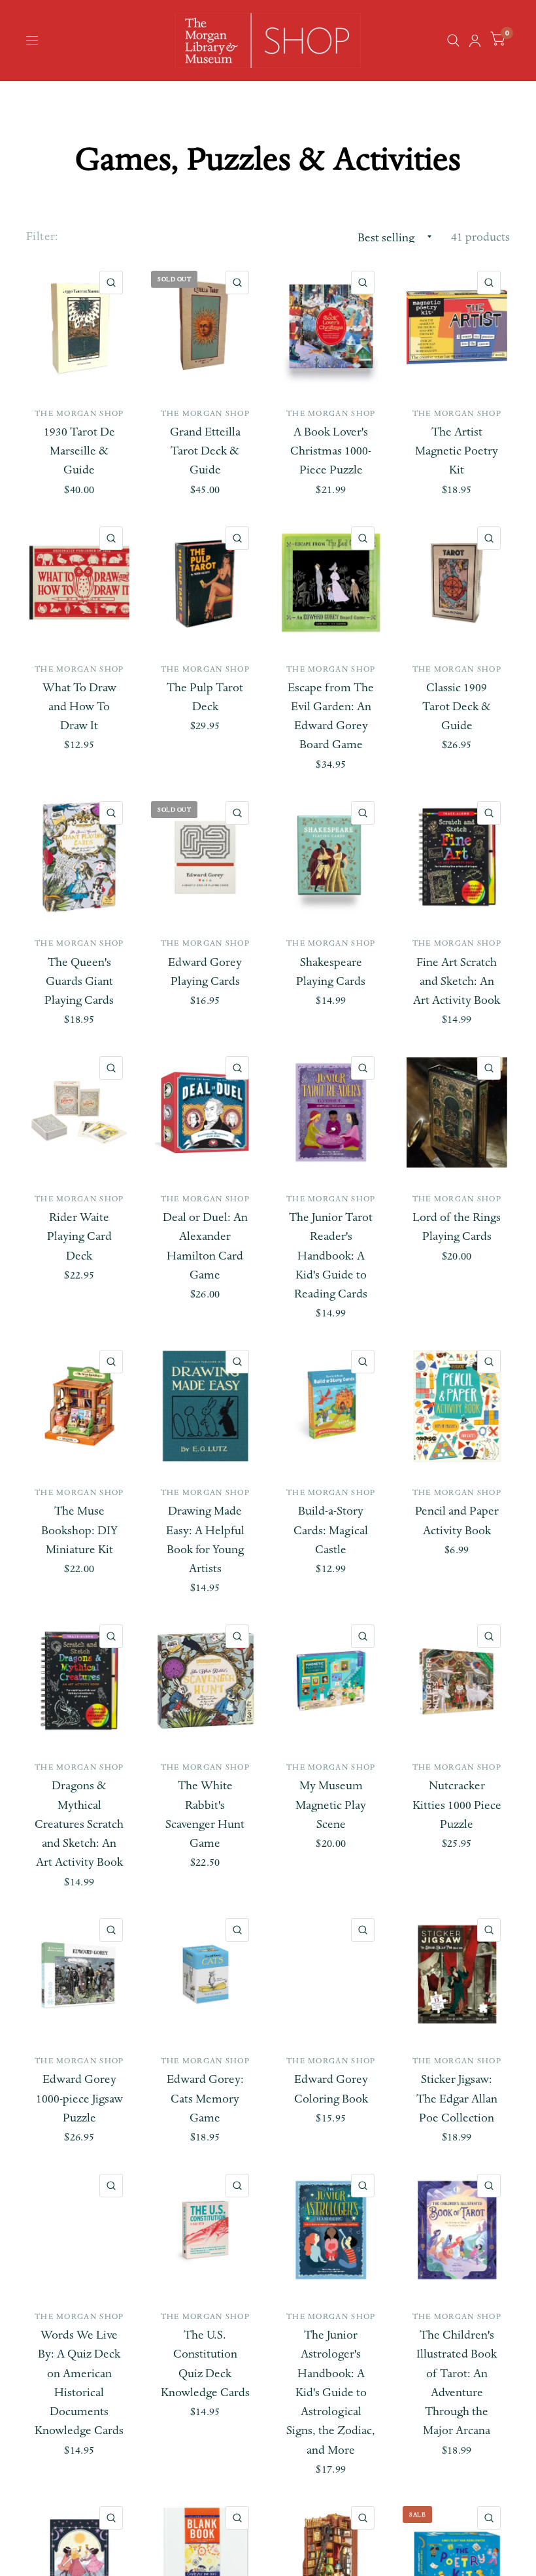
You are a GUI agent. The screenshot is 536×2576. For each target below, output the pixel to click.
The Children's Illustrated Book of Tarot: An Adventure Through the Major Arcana (457, 2383)
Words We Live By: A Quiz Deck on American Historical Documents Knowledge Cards (79, 2383)
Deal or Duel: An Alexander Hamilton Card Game (205, 1246)
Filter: (42, 236)
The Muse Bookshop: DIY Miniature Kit (79, 1530)
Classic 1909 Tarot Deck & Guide (457, 707)
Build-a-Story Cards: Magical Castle (331, 1530)
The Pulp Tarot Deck (205, 697)
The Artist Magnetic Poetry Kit (457, 451)
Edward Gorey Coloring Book (331, 2089)
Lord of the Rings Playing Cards (457, 1227)
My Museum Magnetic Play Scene (331, 1805)
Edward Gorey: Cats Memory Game (205, 2099)
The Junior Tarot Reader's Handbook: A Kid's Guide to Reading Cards (331, 1256)
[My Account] (475, 41)
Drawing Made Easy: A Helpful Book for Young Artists (205, 1540)
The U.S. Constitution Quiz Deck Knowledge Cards (205, 2364)
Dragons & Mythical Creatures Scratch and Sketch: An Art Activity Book (79, 1824)
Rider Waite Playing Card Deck (79, 1237)
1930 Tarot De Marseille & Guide (79, 451)
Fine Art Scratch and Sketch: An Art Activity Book (457, 982)
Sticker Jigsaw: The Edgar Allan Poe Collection (457, 2099)
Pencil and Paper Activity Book (457, 1520)
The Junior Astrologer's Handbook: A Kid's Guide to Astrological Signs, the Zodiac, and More (331, 2393)
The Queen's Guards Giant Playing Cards (79, 982)
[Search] (453, 41)
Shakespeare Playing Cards (331, 972)
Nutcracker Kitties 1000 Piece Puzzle (457, 1805)
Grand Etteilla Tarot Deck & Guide (205, 451)
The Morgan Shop (79, 413)
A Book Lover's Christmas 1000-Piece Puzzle (331, 451)
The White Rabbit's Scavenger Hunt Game (205, 1814)
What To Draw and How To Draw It (79, 707)
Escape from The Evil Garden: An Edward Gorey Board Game (331, 716)
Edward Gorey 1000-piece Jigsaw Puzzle (79, 2099)
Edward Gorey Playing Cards (205, 972)
